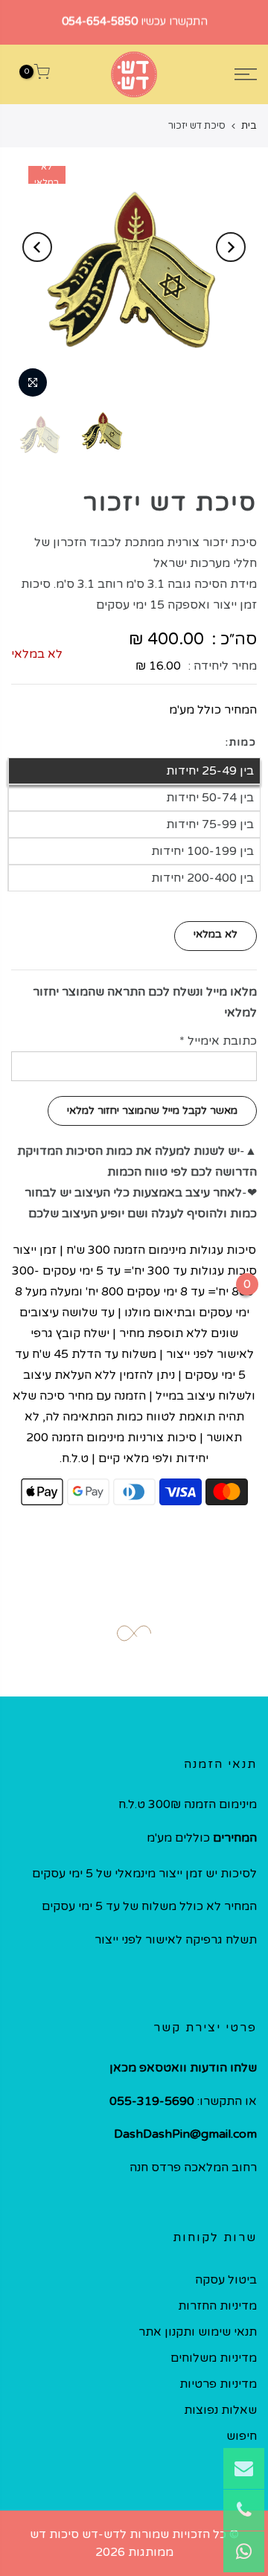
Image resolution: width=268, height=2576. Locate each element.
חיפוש (242, 2436)
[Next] (37, 247)
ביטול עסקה (226, 2280)
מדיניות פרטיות (218, 2384)
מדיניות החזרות (217, 2306)
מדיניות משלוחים (214, 2358)
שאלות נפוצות (220, 2410)
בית (249, 126)
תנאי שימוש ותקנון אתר (198, 2332)
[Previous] (231, 247)
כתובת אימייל (218, 1041)
